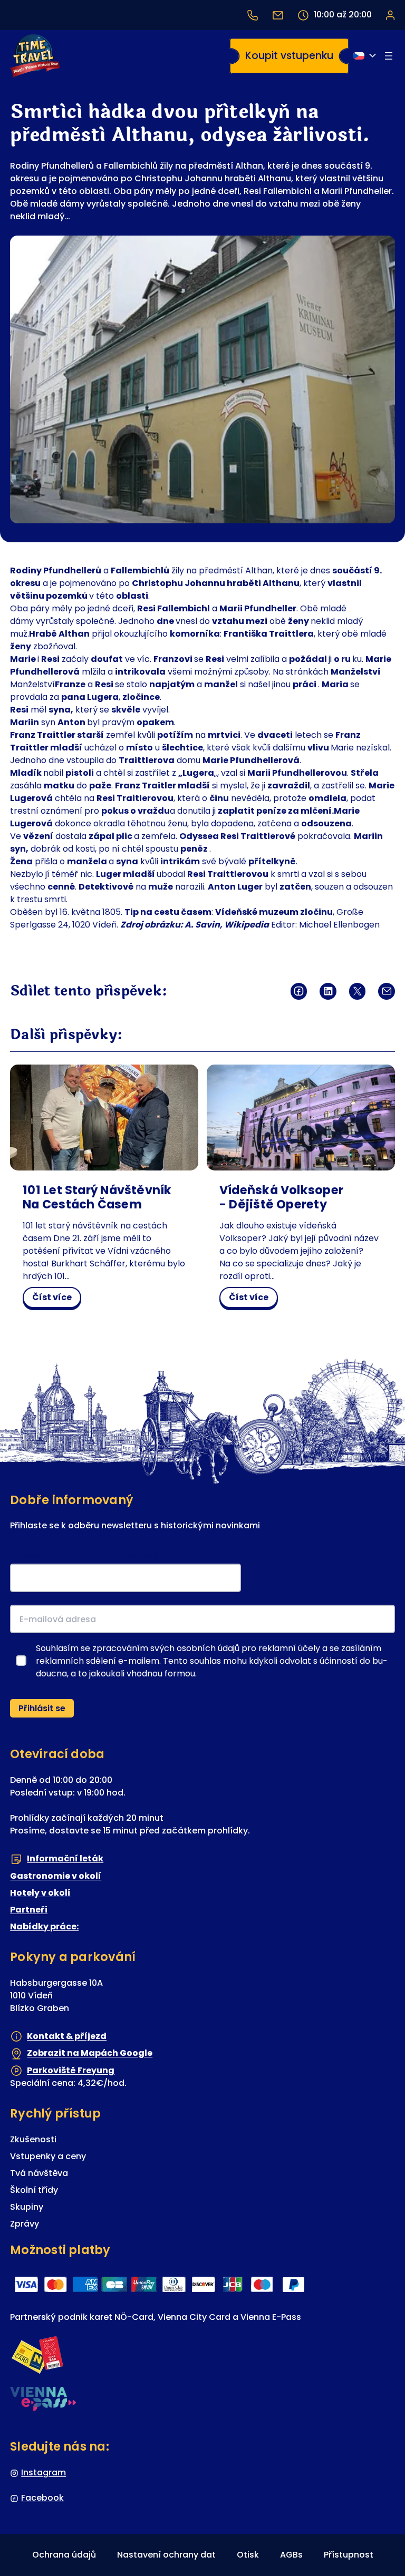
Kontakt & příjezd (67, 2036)
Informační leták (65, 1858)
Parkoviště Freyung (71, 2070)
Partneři (29, 1910)
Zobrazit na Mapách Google (90, 2053)
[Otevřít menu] (389, 56)
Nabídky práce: (44, 1926)
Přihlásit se (42, 1708)
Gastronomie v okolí (56, 1876)
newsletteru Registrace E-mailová (87, 1555)
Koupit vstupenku (289, 56)
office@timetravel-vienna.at (278, 15)
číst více (56, 1299)
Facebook (42, 2498)
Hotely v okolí (40, 1893)
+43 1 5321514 (253, 15)
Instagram (44, 2472)
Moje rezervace (390, 15)
